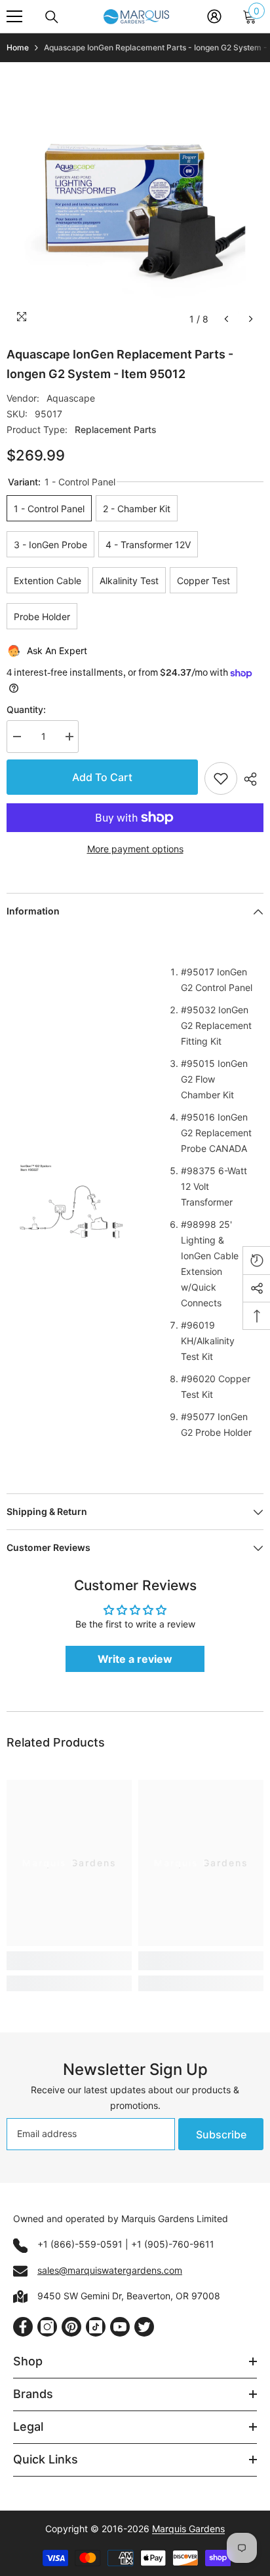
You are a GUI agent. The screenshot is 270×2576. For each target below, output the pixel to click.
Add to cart (102, 777)
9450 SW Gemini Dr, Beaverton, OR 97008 (129, 2296)
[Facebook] (23, 2327)
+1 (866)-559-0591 (80, 2244)
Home (18, 47)
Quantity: (26, 709)
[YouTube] (120, 2327)
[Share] (250, 779)
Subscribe (221, 2134)
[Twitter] (144, 2327)
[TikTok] (96, 2327)
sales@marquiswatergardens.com (110, 2270)
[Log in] (214, 16)
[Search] (52, 17)
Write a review (135, 1659)
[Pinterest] (71, 2327)
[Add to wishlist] (221, 778)
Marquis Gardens (188, 2529)
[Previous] (226, 319)
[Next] (251, 319)
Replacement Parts (116, 429)
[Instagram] (47, 2327)
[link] (69, 1961)
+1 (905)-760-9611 (173, 2244)
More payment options (135, 849)
